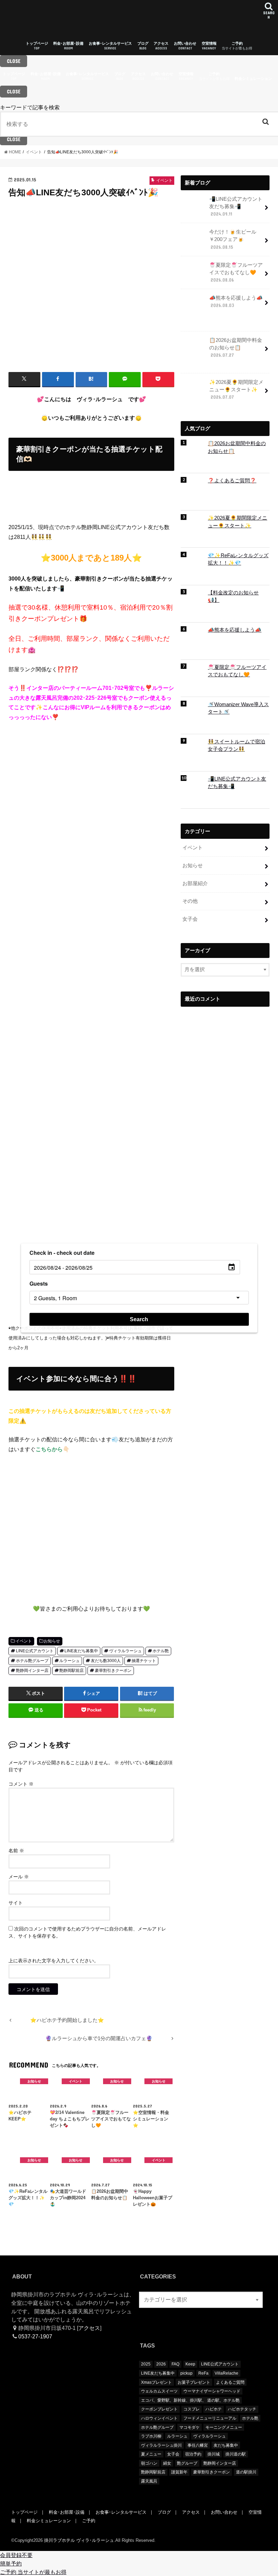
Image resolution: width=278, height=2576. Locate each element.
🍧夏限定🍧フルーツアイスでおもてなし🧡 (236, 272)
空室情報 (209, 46)
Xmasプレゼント (156, 2382)
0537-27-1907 (35, 2336)
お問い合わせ (185, 46)
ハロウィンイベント (159, 2418)
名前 (16, 1851)
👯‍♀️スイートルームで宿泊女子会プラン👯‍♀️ (236, 745)
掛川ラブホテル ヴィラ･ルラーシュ (79, 2540)
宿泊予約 (193, 2454)
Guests (39, 1283)
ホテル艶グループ (32, 1661)
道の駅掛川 (246, 2472)
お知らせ (52, 1641)
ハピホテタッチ (242, 2409)
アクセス (161, 46)
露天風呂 (149, 2481)
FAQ (175, 2364)
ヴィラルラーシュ (125, 1651)
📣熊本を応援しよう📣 (236, 302)
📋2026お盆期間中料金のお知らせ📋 (236, 348)
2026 (161, 2364)
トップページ (37, 46)
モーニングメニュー (224, 2427)
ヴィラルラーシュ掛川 (161, 2445)
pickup (186, 2373)
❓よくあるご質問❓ (232, 481)
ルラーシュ (69, 1661)
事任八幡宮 (198, 2445)
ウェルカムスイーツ (159, 2391)
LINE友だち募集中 (81, 1651)
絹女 (167, 2463)
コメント (21, 1784)
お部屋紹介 (195, 883)
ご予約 (237, 46)
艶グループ (187, 2463)
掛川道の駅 (236, 2454)
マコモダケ (190, 2427)
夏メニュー (151, 2454)
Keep (190, 2364)
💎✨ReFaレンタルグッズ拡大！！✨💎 (238, 559)
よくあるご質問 (230, 2382)
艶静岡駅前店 (72, 1671)
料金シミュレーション (253, 79)
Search (139, 1319)
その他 (190, 901)
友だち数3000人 (106, 1661)
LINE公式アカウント (35, 1651)
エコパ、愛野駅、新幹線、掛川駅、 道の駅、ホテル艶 (190, 2400)
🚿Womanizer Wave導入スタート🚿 (238, 708)
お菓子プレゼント (194, 2382)
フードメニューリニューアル (210, 2418)
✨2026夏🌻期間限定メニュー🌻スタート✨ (236, 390)
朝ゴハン (149, 2463)
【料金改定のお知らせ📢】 (233, 596)
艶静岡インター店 (32, 1671)
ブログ (143, 46)
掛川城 (214, 2454)
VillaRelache (226, 2373)
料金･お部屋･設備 (68, 46)
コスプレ (192, 2409)
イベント (24, 1641)
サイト (16, 1903)
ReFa (203, 2373)
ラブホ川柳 (151, 2436)
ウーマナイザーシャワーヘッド (212, 2391)
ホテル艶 (161, 1651)
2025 (146, 2364)
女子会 (190, 919)
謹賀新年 (179, 2472)
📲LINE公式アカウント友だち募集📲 (236, 206)
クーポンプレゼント (159, 2409)
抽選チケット (144, 1661)
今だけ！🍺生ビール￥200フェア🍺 (233, 239)
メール (19, 1877)
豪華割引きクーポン (113, 1671)
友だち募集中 (226, 2445)
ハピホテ (214, 2409)
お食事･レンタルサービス (110, 46)
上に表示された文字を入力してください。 (54, 1961)
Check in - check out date (62, 1253)
